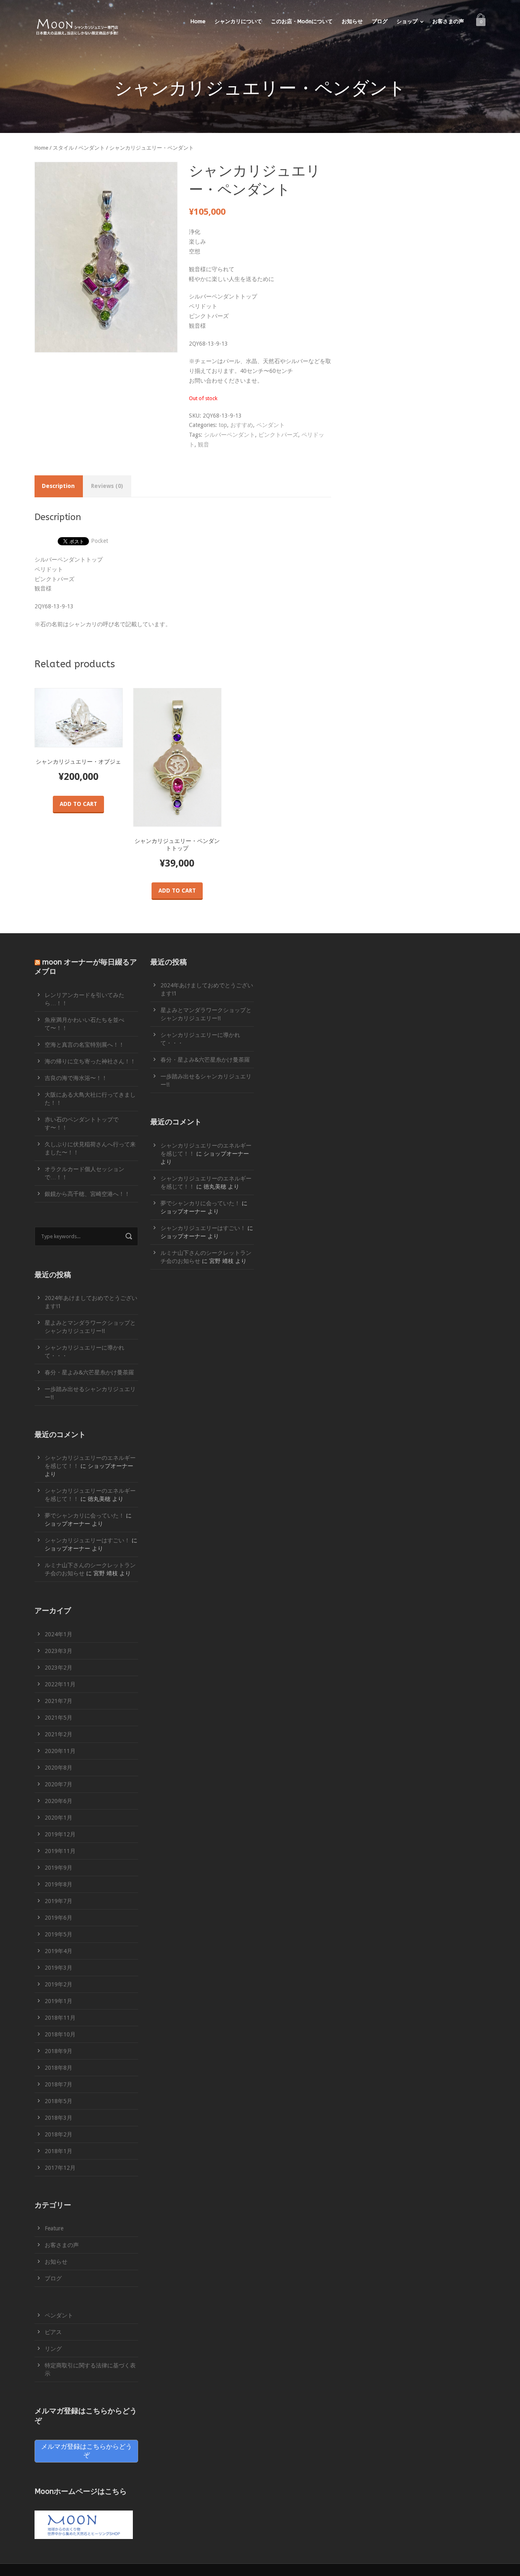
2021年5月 (58, 1718)
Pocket (100, 541)
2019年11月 (60, 1851)
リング (53, 2349)
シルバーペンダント (230, 435)
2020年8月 (58, 1768)
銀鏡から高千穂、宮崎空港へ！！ (87, 1194)
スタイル (63, 148)
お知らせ (352, 21)
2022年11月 (60, 1684)
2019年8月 (58, 1884)
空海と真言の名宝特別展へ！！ (84, 1045)
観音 (204, 444)
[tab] (58, 486)
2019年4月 (58, 1951)
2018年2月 (58, 2134)
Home (198, 21)
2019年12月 (60, 1834)
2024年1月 (58, 1634)
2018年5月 (58, 2101)
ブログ (380, 21)
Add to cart (78, 804)
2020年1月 (58, 1818)
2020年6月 (58, 1801)
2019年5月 (58, 1934)
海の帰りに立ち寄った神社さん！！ (90, 1061)
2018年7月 (58, 2084)
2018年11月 (60, 2018)
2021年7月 (58, 1701)
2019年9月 (58, 1868)
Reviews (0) (107, 486)
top (223, 425)
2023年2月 (58, 1668)
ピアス (53, 2332)
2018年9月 (58, 2051)
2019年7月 (58, 1901)
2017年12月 (60, 2168)
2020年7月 (58, 1784)
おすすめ (242, 425)
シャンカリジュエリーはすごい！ (87, 1540)
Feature (54, 2228)
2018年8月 (58, 2068)
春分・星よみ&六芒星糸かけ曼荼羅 (89, 1372)
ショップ (407, 21)
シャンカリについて (238, 21)
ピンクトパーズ (278, 435)
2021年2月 (58, 1734)
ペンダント (92, 148)
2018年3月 (58, 2118)
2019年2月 (58, 1984)
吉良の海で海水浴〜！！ (76, 1078)
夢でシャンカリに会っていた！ (84, 1516)
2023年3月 (58, 1651)
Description (58, 486)
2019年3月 (58, 1968)
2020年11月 (60, 1751)
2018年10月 (60, 2034)
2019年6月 (58, 1918)
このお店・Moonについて (302, 21)
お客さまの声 (448, 21)
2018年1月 (58, 2151)
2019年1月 (58, 2001)
